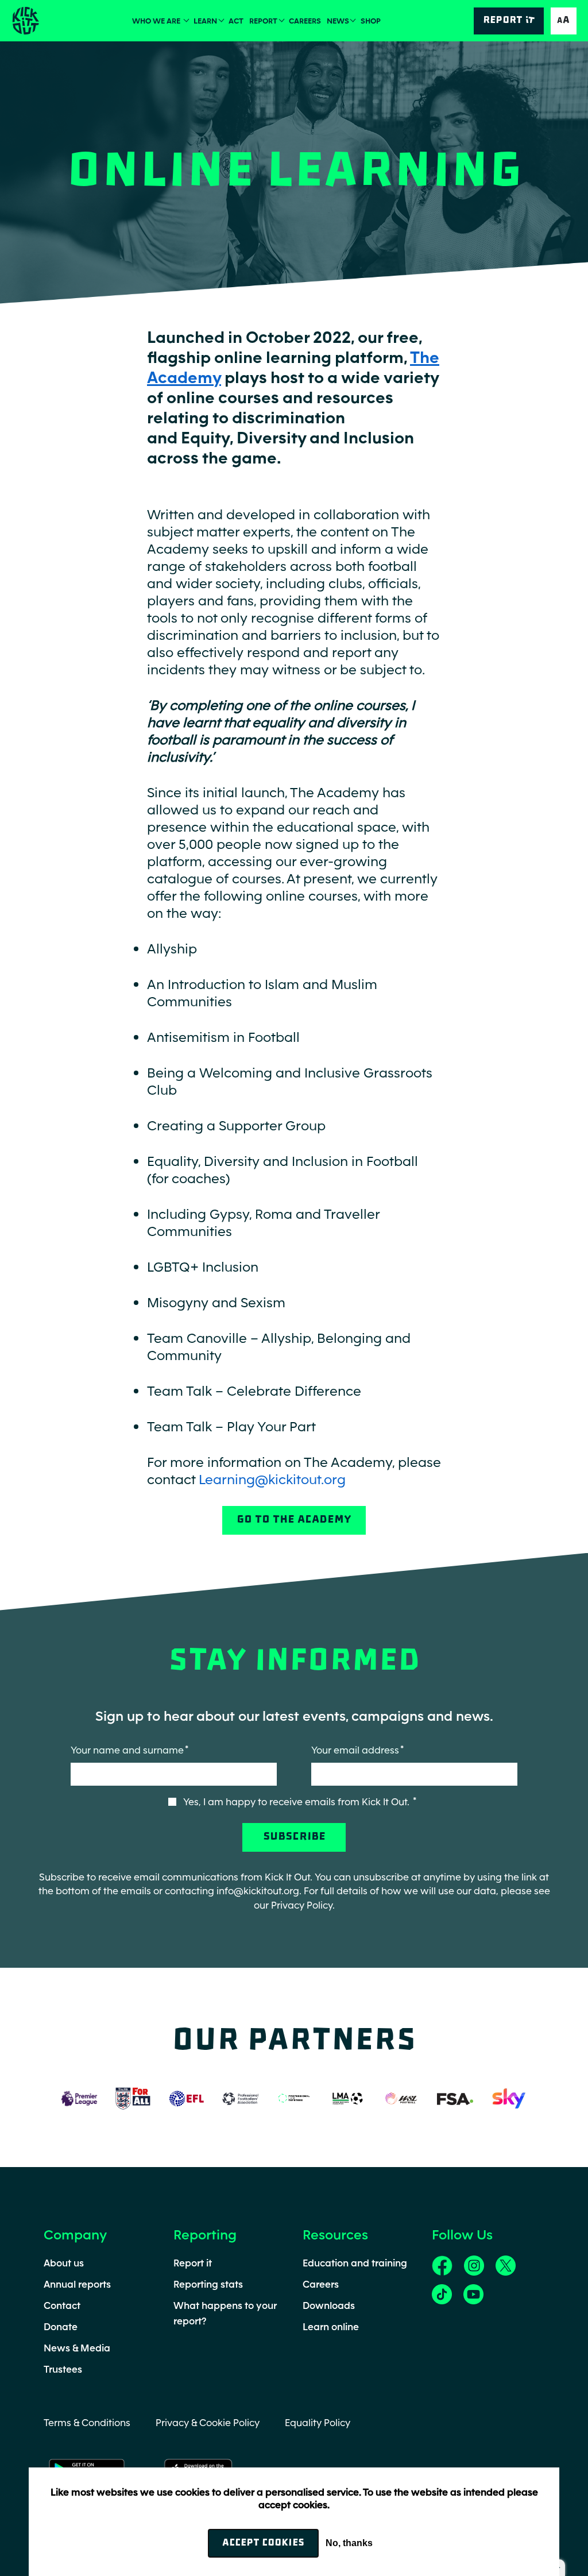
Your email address (355, 1750)
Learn (205, 21)
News (338, 21)
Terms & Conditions (87, 2423)
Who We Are (157, 21)
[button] (564, 21)
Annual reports (77, 2284)
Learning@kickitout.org (272, 1479)
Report (263, 21)
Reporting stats (208, 2284)
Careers (305, 21)
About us (64, 2263)
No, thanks (349, 2543)
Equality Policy (318, 2423)
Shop (371, 21)
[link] (442, 2265)
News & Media (77, 2348)
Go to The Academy (294, 1520)
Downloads (329, 2305)
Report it (193, 2263)
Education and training (355, 2263)
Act (236, 21)
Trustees (63, 2369)
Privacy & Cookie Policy (208, 2423)
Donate (61, 2327)
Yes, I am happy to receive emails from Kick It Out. (297, 1802)
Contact (62, 2305)
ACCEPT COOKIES (263, 2543)
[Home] (25, 21)
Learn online (331, 2327)
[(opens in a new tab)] (79, 2097)
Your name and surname (127, 1750)
